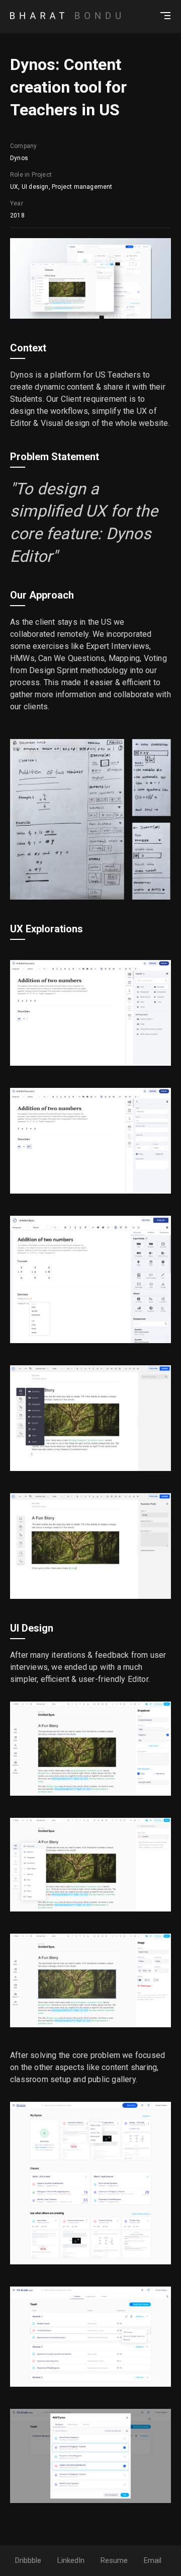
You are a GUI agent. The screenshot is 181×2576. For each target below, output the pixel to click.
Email (153, 2560)
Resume (114, 2560)
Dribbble (28, 2560)
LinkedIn (71, 2560)
